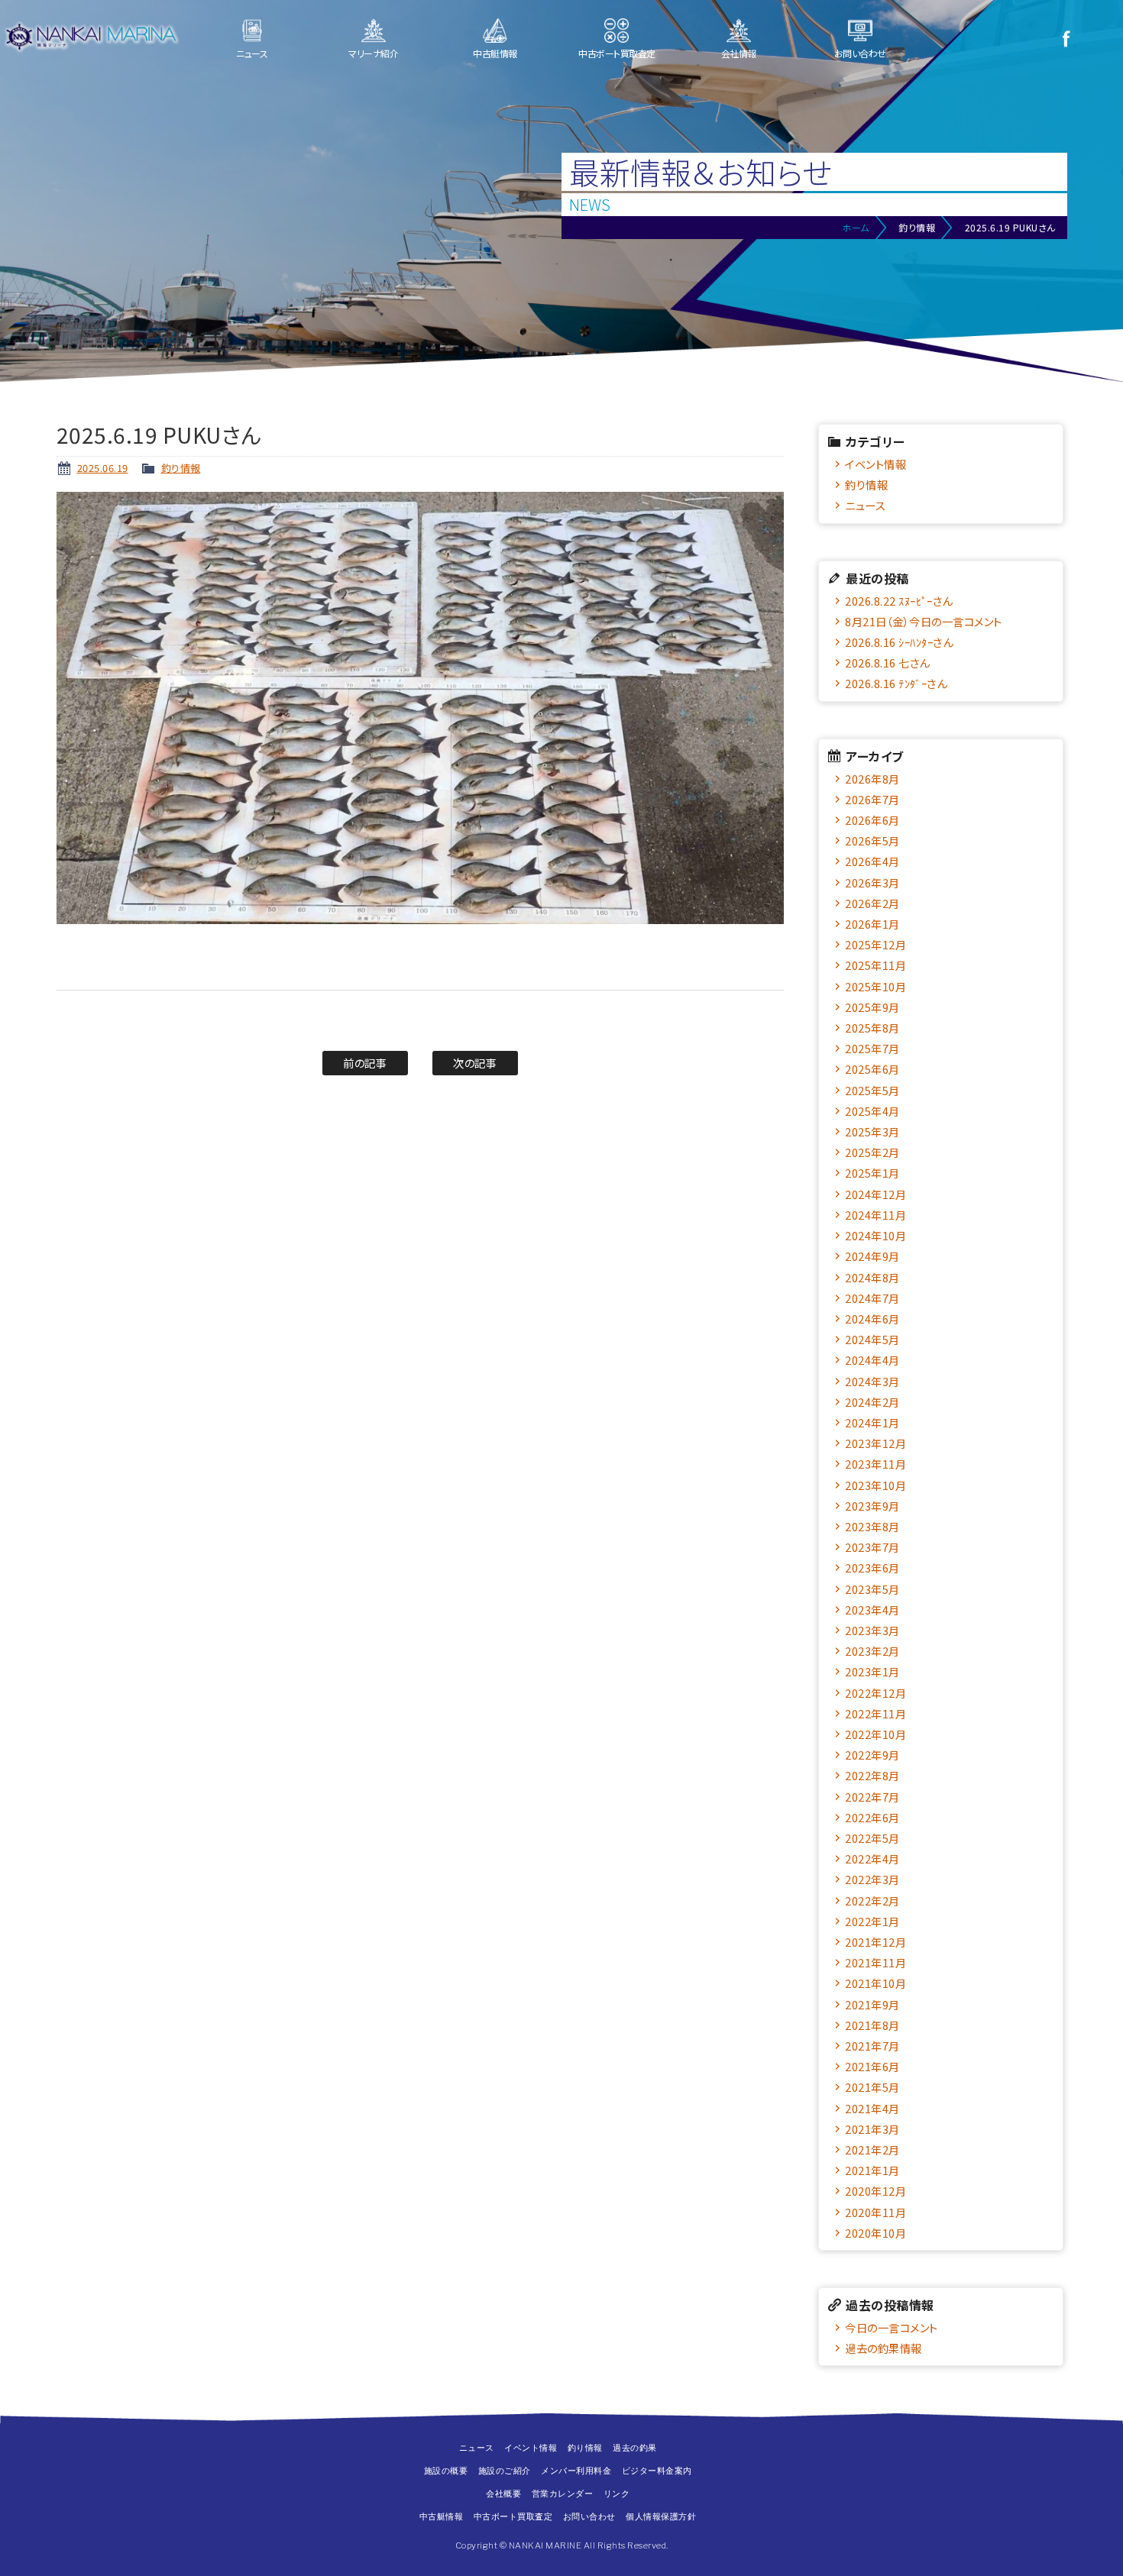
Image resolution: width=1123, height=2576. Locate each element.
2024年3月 (872, 1381)
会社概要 (503, 2494)
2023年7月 (872, 1547)
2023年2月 (872, 1651)
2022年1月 (872, 1921)
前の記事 (365, 1063)
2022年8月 (872, 1775)
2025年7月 (872, 1048)
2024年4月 (872, 1360)
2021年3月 (872, 2129)
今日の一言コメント (892, 2327)
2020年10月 (875, 2233)
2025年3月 (872, 1131)
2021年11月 (875, 1962)
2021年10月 (875, 1983)
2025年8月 (872, 1028)
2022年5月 (872, 1838)
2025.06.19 (103, 468)
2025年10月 (875, 986)
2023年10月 (875, 1485)
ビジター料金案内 (657, 2471)
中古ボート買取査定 (617, 53)
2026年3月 (872, 882)
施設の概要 (446, 2471)
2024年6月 (872, 1319)
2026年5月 (872, 840)
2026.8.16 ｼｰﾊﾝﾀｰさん (899, 642)
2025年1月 (872, 1173)
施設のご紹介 (505, 2471)
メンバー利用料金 (576, 2471)
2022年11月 (875, 1713)
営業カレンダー (563, 2494)
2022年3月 (872, 1879)
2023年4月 (872, 1610)
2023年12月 (875, 1443)
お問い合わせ (860, 53)
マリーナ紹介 (373, 53)
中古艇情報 (495, 53)
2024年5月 (872, 1339)
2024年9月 (872, 1256)
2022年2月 (872, 1900)
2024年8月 (872, 1277)
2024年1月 (872, 1422)
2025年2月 (872, 1152)
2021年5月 (872, 2087)
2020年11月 (875, 2212)
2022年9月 (872, 1755)
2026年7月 (872, 799)
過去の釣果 (635, 2448)
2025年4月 (872, 1111)
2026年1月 (872, 924)
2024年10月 (875, 1235)
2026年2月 (872, 903)
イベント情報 (875, 464)
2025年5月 (872, 1090)
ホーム (856, 227)
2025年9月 (872, 1007)
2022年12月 (875, 1693)
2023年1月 (872, 1671)
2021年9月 (872, 2004)
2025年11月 (875, 965)
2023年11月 (875, 1464)
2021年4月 (872, 2108)
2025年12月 (875, 944)
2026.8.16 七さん (887, 663)
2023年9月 (872, 1506)
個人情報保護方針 (661, 2516)
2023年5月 (872, 1589)
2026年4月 (872, 861)
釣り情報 (181, 468)
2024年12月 (875, 1194)
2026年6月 (872, 820)
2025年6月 (872, 1069)
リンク (617, 2494)
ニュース (252, 53)
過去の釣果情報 (884, 2348)
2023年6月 (872, 1568)
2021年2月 (872, 2149)
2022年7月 (872, 1797)
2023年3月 (872, 1630)
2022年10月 (875, 1734)
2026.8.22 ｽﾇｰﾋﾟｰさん (899, 601)
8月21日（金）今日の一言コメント (924, 621)
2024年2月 (872, 1402)
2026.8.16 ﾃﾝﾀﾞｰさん (896, 683)
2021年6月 (872, 2066)
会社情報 (739, 53)
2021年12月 (875, 1942)
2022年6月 (872, 1817)
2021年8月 (872, 2025)
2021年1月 (872, 2170)
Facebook (1066, 38)
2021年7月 (872, 2046)
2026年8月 (872, 779)
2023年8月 (872, 1526)
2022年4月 (872, 1858)
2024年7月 (872, 1298)
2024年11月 (875, 1215)
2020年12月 (875, 2191)
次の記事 (475, 1063)
